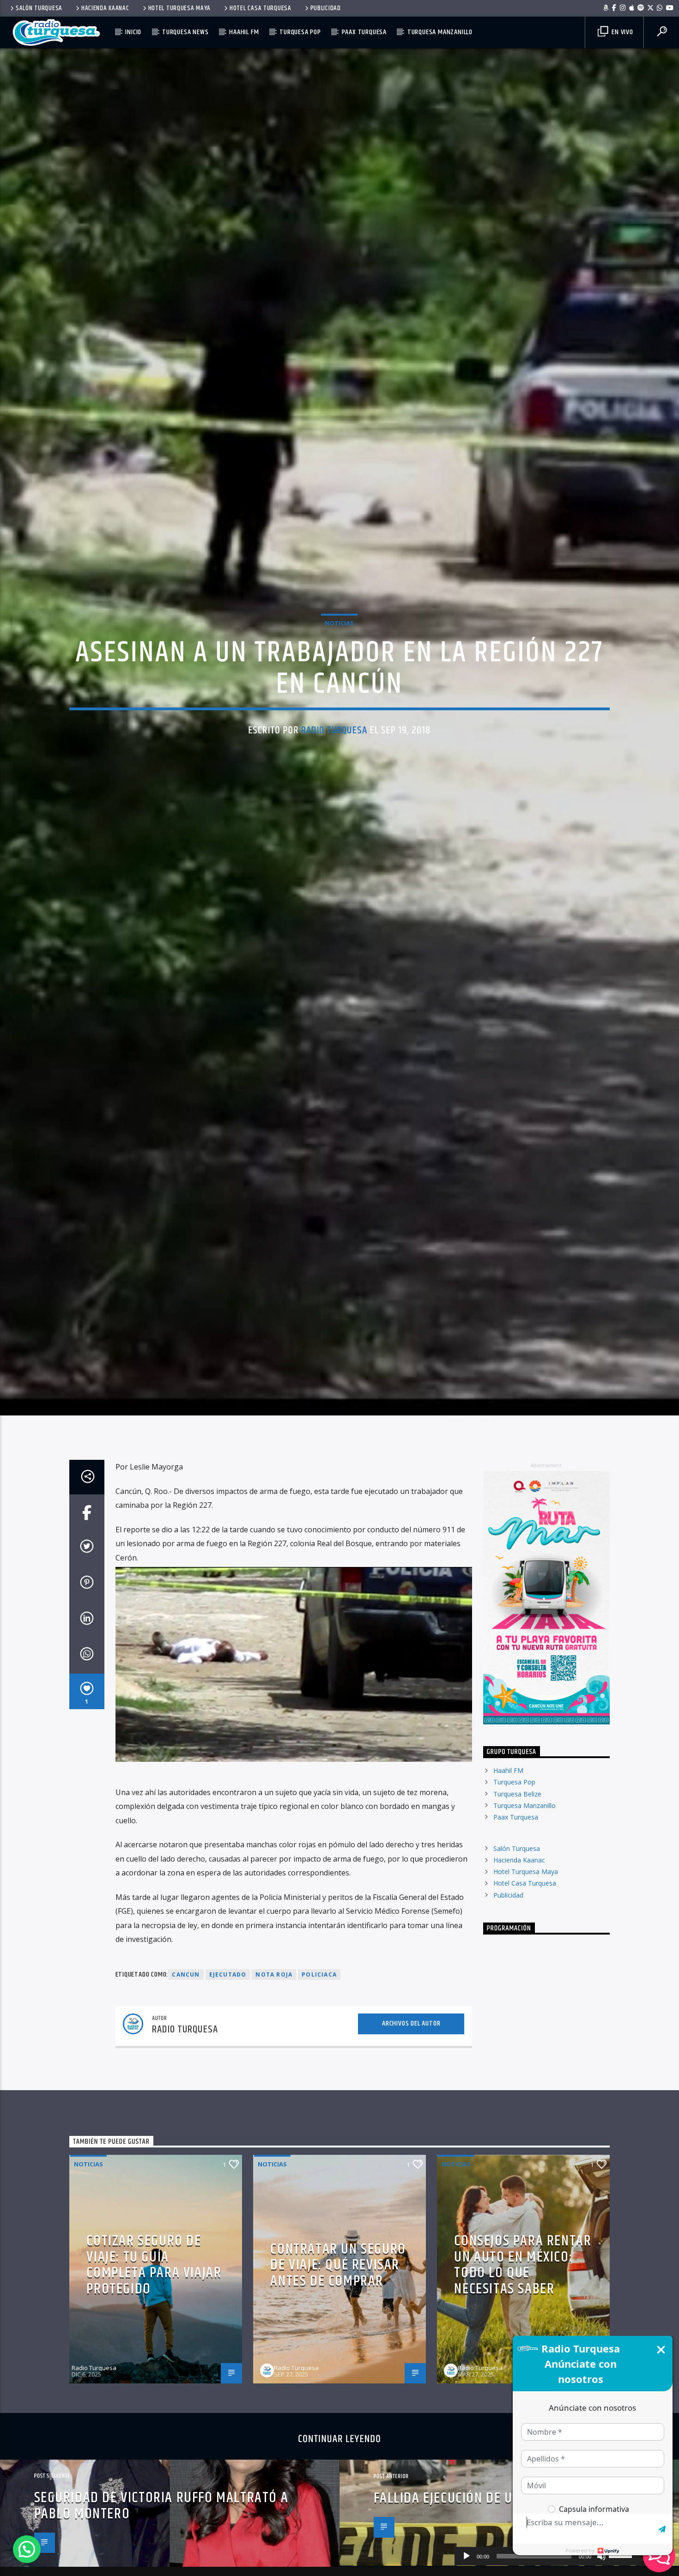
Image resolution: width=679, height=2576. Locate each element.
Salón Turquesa (39, 8)
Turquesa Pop (300, 32)
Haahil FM (244, 32)
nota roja (274, 2053)
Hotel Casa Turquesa (261, 8)
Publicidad (326, 8)
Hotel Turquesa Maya (180, 8)
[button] (27, 2549)
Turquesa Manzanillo (440, 32)
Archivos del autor (411, 2101)
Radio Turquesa (334, 766)
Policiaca (319, 2053)
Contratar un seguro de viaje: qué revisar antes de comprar (338, 2343)
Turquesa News (185, 32)
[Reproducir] (467, 2556)
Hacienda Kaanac (105, 8)
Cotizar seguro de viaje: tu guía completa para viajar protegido (154, 2343)
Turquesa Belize (517, 1872)
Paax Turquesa (364, 32)
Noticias (339, 659)
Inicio (133, 32)
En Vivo (621, 32)
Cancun (186, 2053)
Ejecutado (228, 2053)
